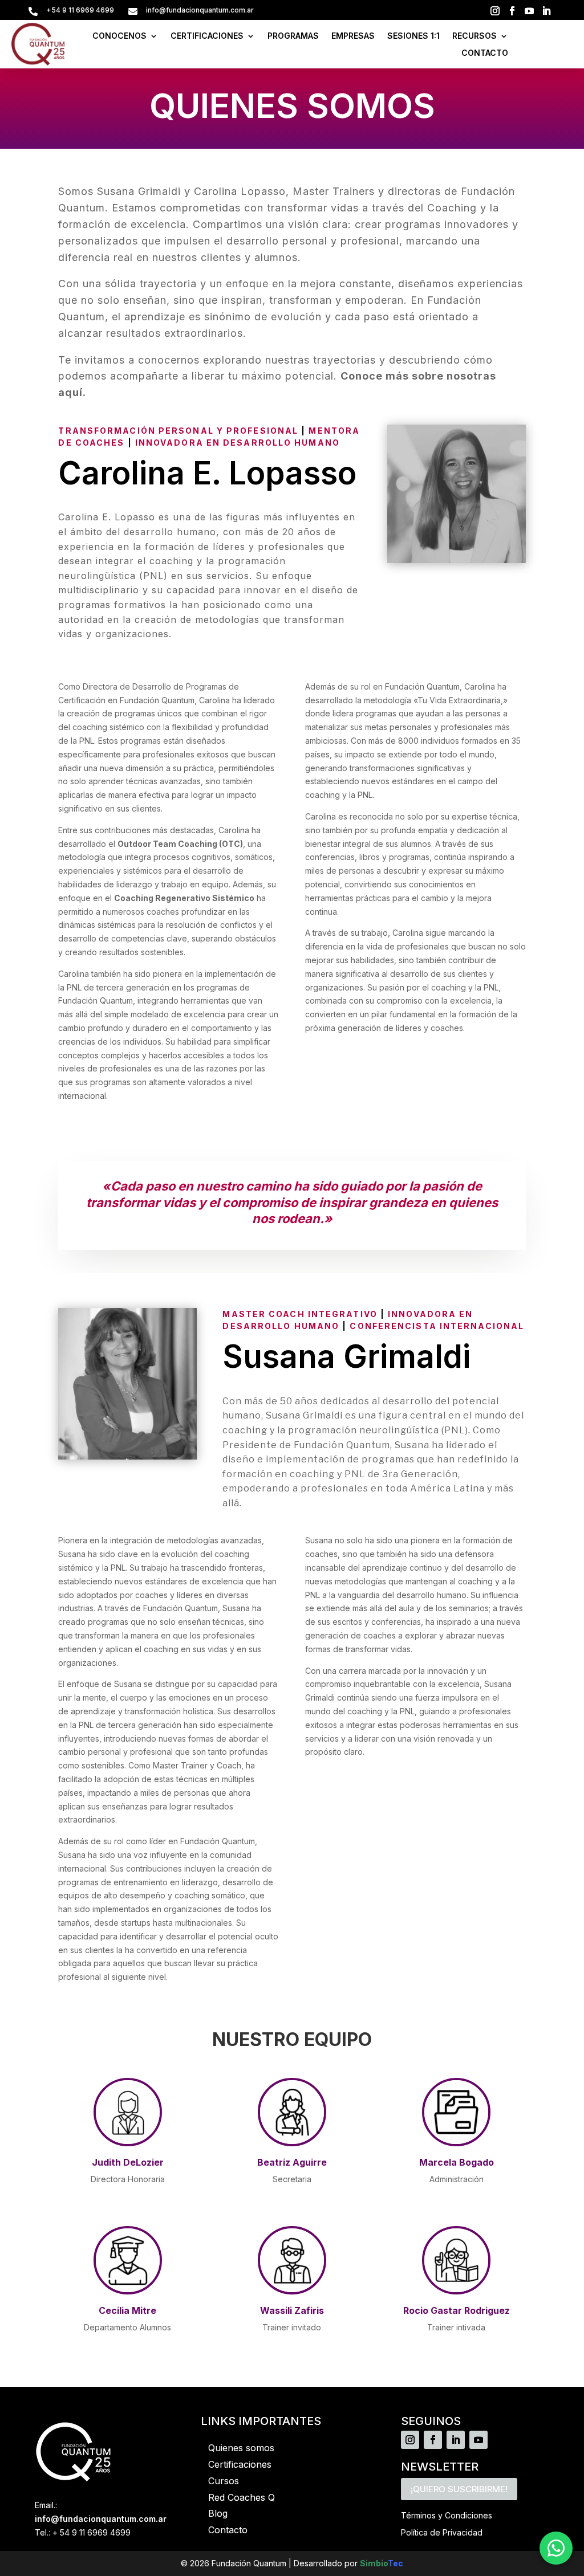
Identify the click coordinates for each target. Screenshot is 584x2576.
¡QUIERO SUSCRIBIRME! (459, 2489)
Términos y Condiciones (447, 2515)
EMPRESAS (353, 36)
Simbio (374, 2563)
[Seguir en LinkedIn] (546, 11)
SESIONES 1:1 (413, 36)
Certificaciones (240, 2464)
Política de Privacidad (442, 2532)
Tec (396, 2563)
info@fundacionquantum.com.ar (101, 2519)
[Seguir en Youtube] (529, 11)
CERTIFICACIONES (207, 36)
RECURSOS (474, 36)
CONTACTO (485, 53)
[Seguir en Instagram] (495, 11)
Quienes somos (241, 2448)
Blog (218, 2513)
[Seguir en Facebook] (512, 11)
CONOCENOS (119, 36)
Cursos (224, 2481)
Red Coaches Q (242, 2497)
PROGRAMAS (293, 36)
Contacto (228, 2530)
